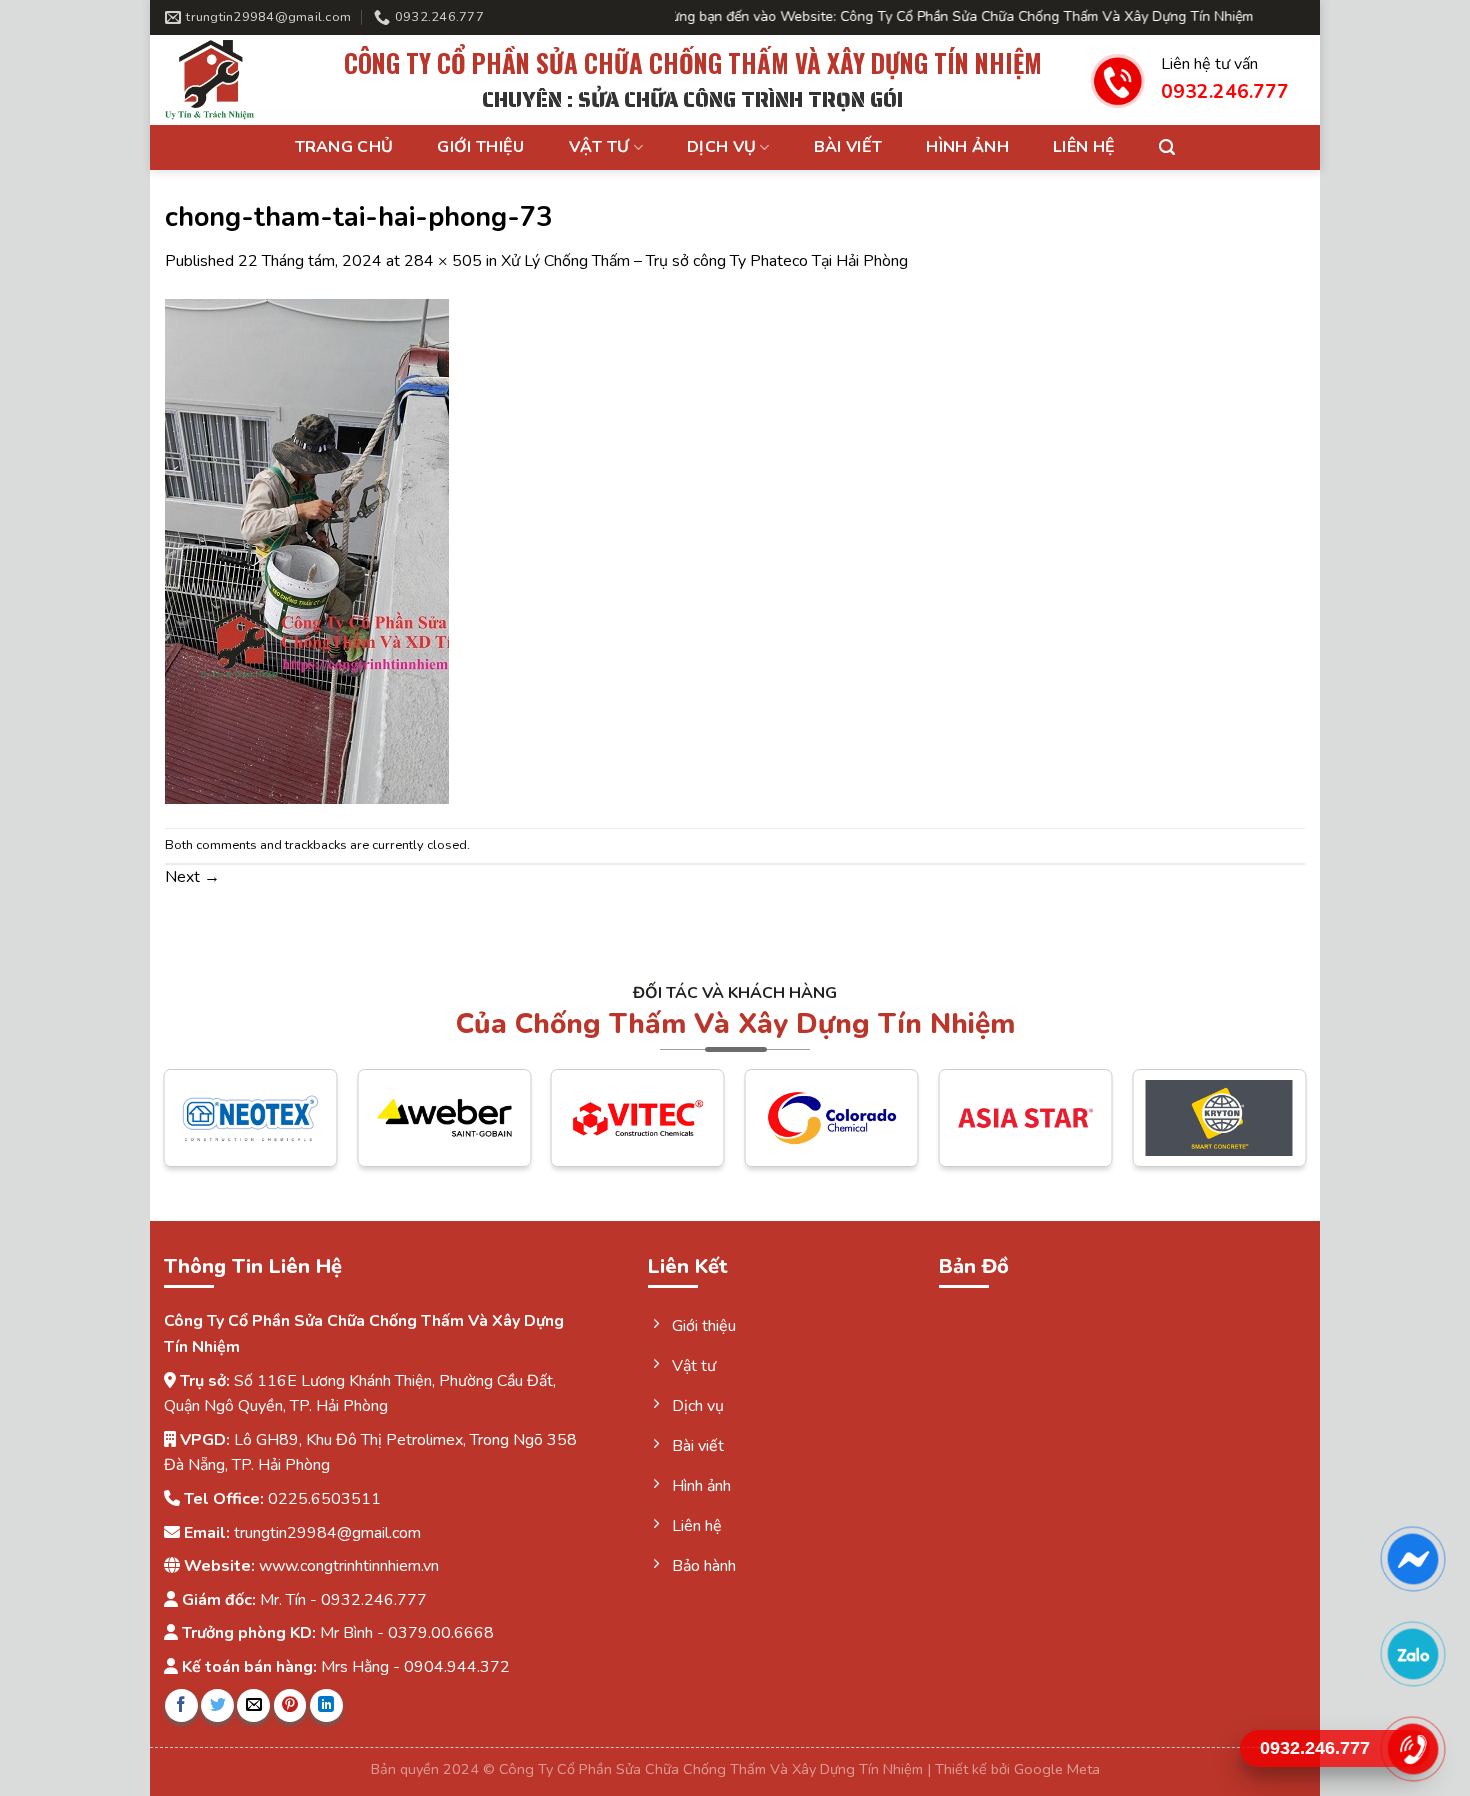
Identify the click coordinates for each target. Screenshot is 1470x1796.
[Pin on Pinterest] (290, 1705)
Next (192, 877)
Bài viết (848, 147)
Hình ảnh (967, 147)
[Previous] (202, 1132)
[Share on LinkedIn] (326, 1705)
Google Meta (1057, 1769)
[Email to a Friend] (253, 1705)
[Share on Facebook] (181, 1705)
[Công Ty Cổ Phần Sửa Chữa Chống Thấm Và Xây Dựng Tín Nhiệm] (230, 80)
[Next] (1268, 1132)
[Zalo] (1412, 1654)
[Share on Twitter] (217, 1705)
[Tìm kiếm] (1167, 147)
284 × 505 (443, 261)
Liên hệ (1084, 147)
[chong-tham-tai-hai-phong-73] (307, 550)
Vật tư (599, 147)
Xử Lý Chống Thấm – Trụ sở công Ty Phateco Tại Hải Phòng (704, 261)
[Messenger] (1412, 1559)
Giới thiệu (480, 147)
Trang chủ (344, 147)
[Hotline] (1412, 1749)
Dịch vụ (721, 147)
